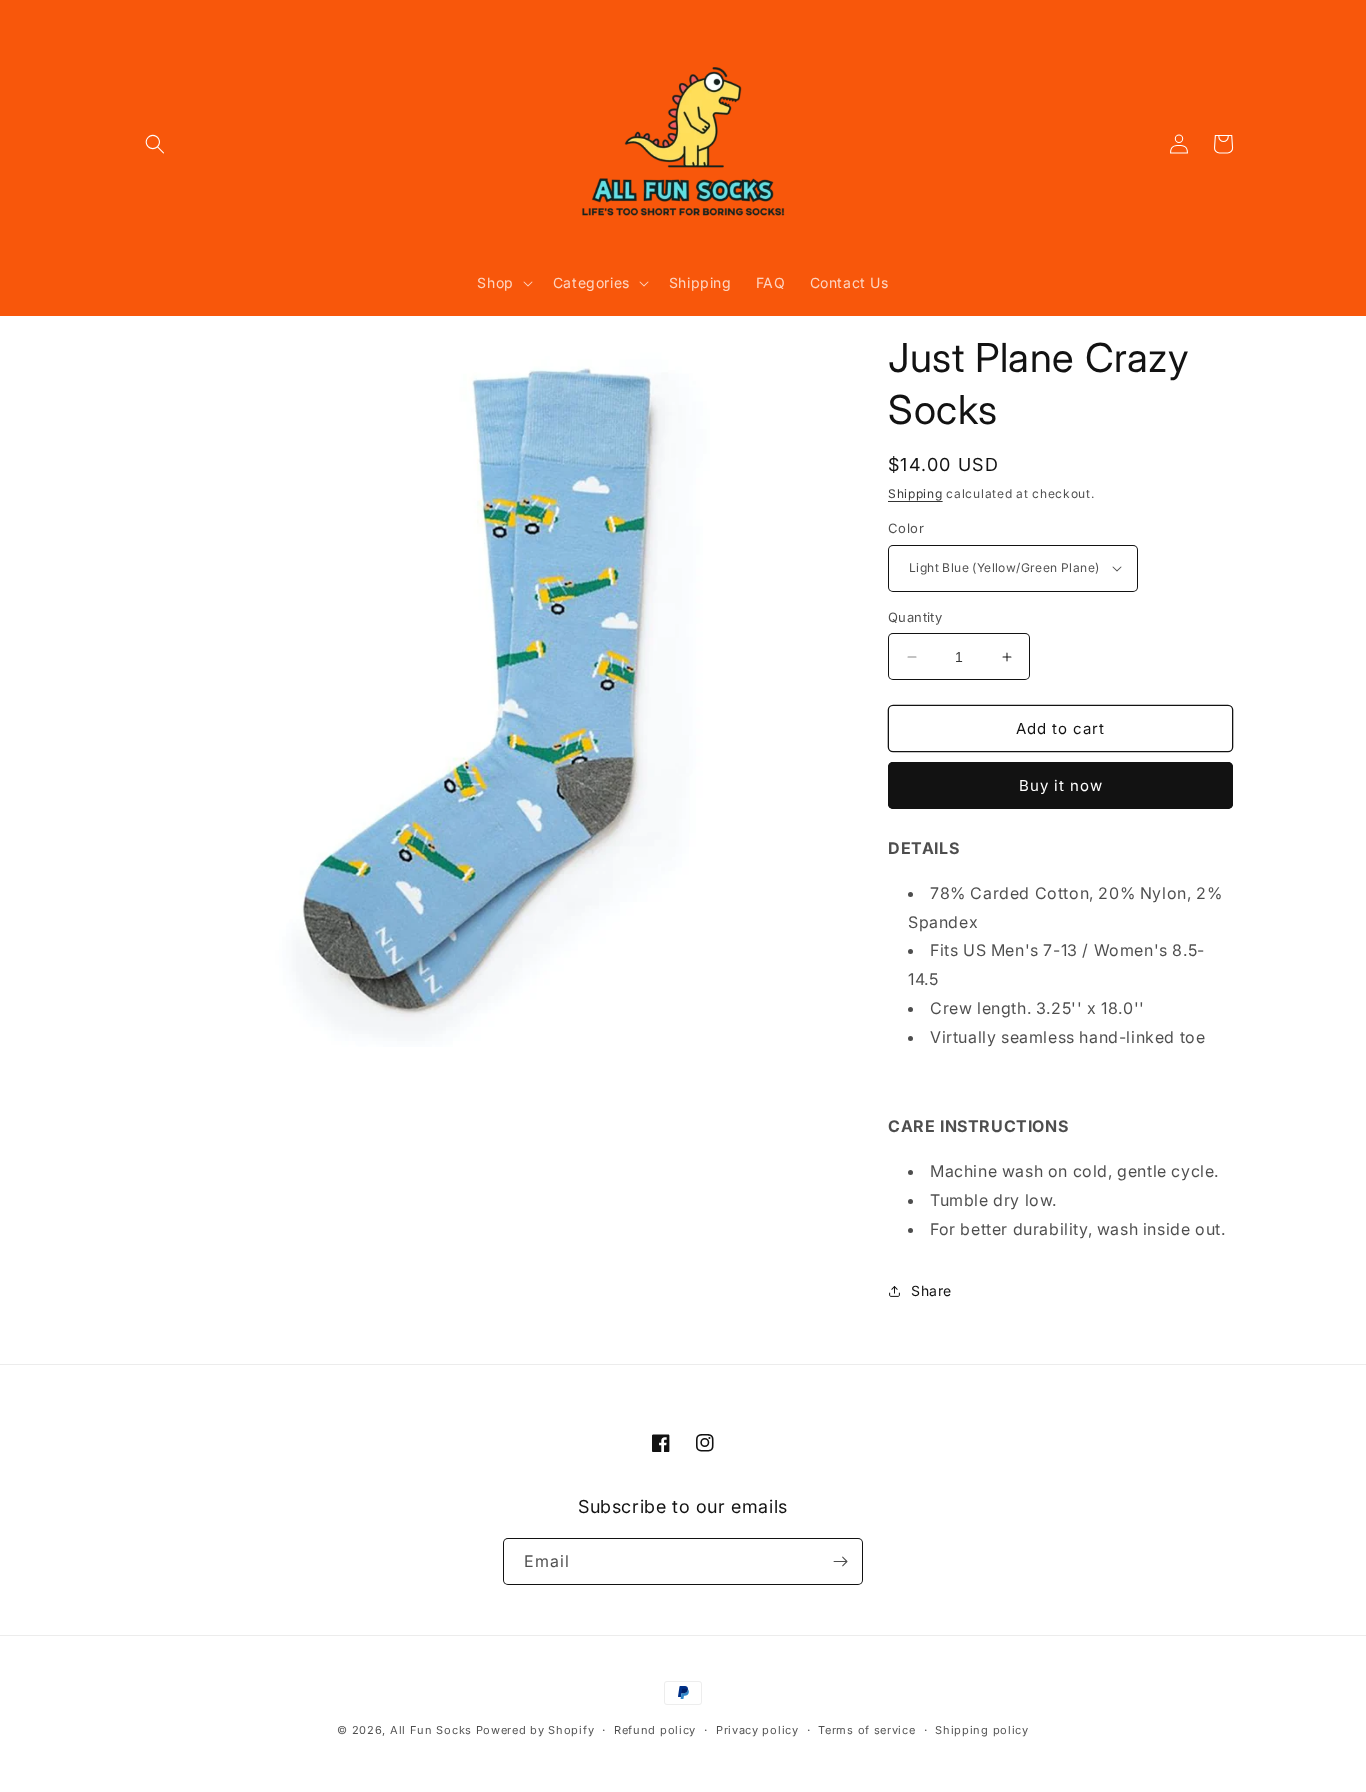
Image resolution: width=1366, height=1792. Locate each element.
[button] (155, 144)
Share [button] (931, 1290)
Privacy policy (757, 1730)
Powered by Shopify (535, 1730)
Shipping (915, 493)
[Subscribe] (840, 1561)
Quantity (915, 617)
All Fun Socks (431, 1730)
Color (906, 528)
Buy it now (1061, 785)
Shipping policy (982, 1730)
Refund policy (655, 1730)
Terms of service (866, 1730)
